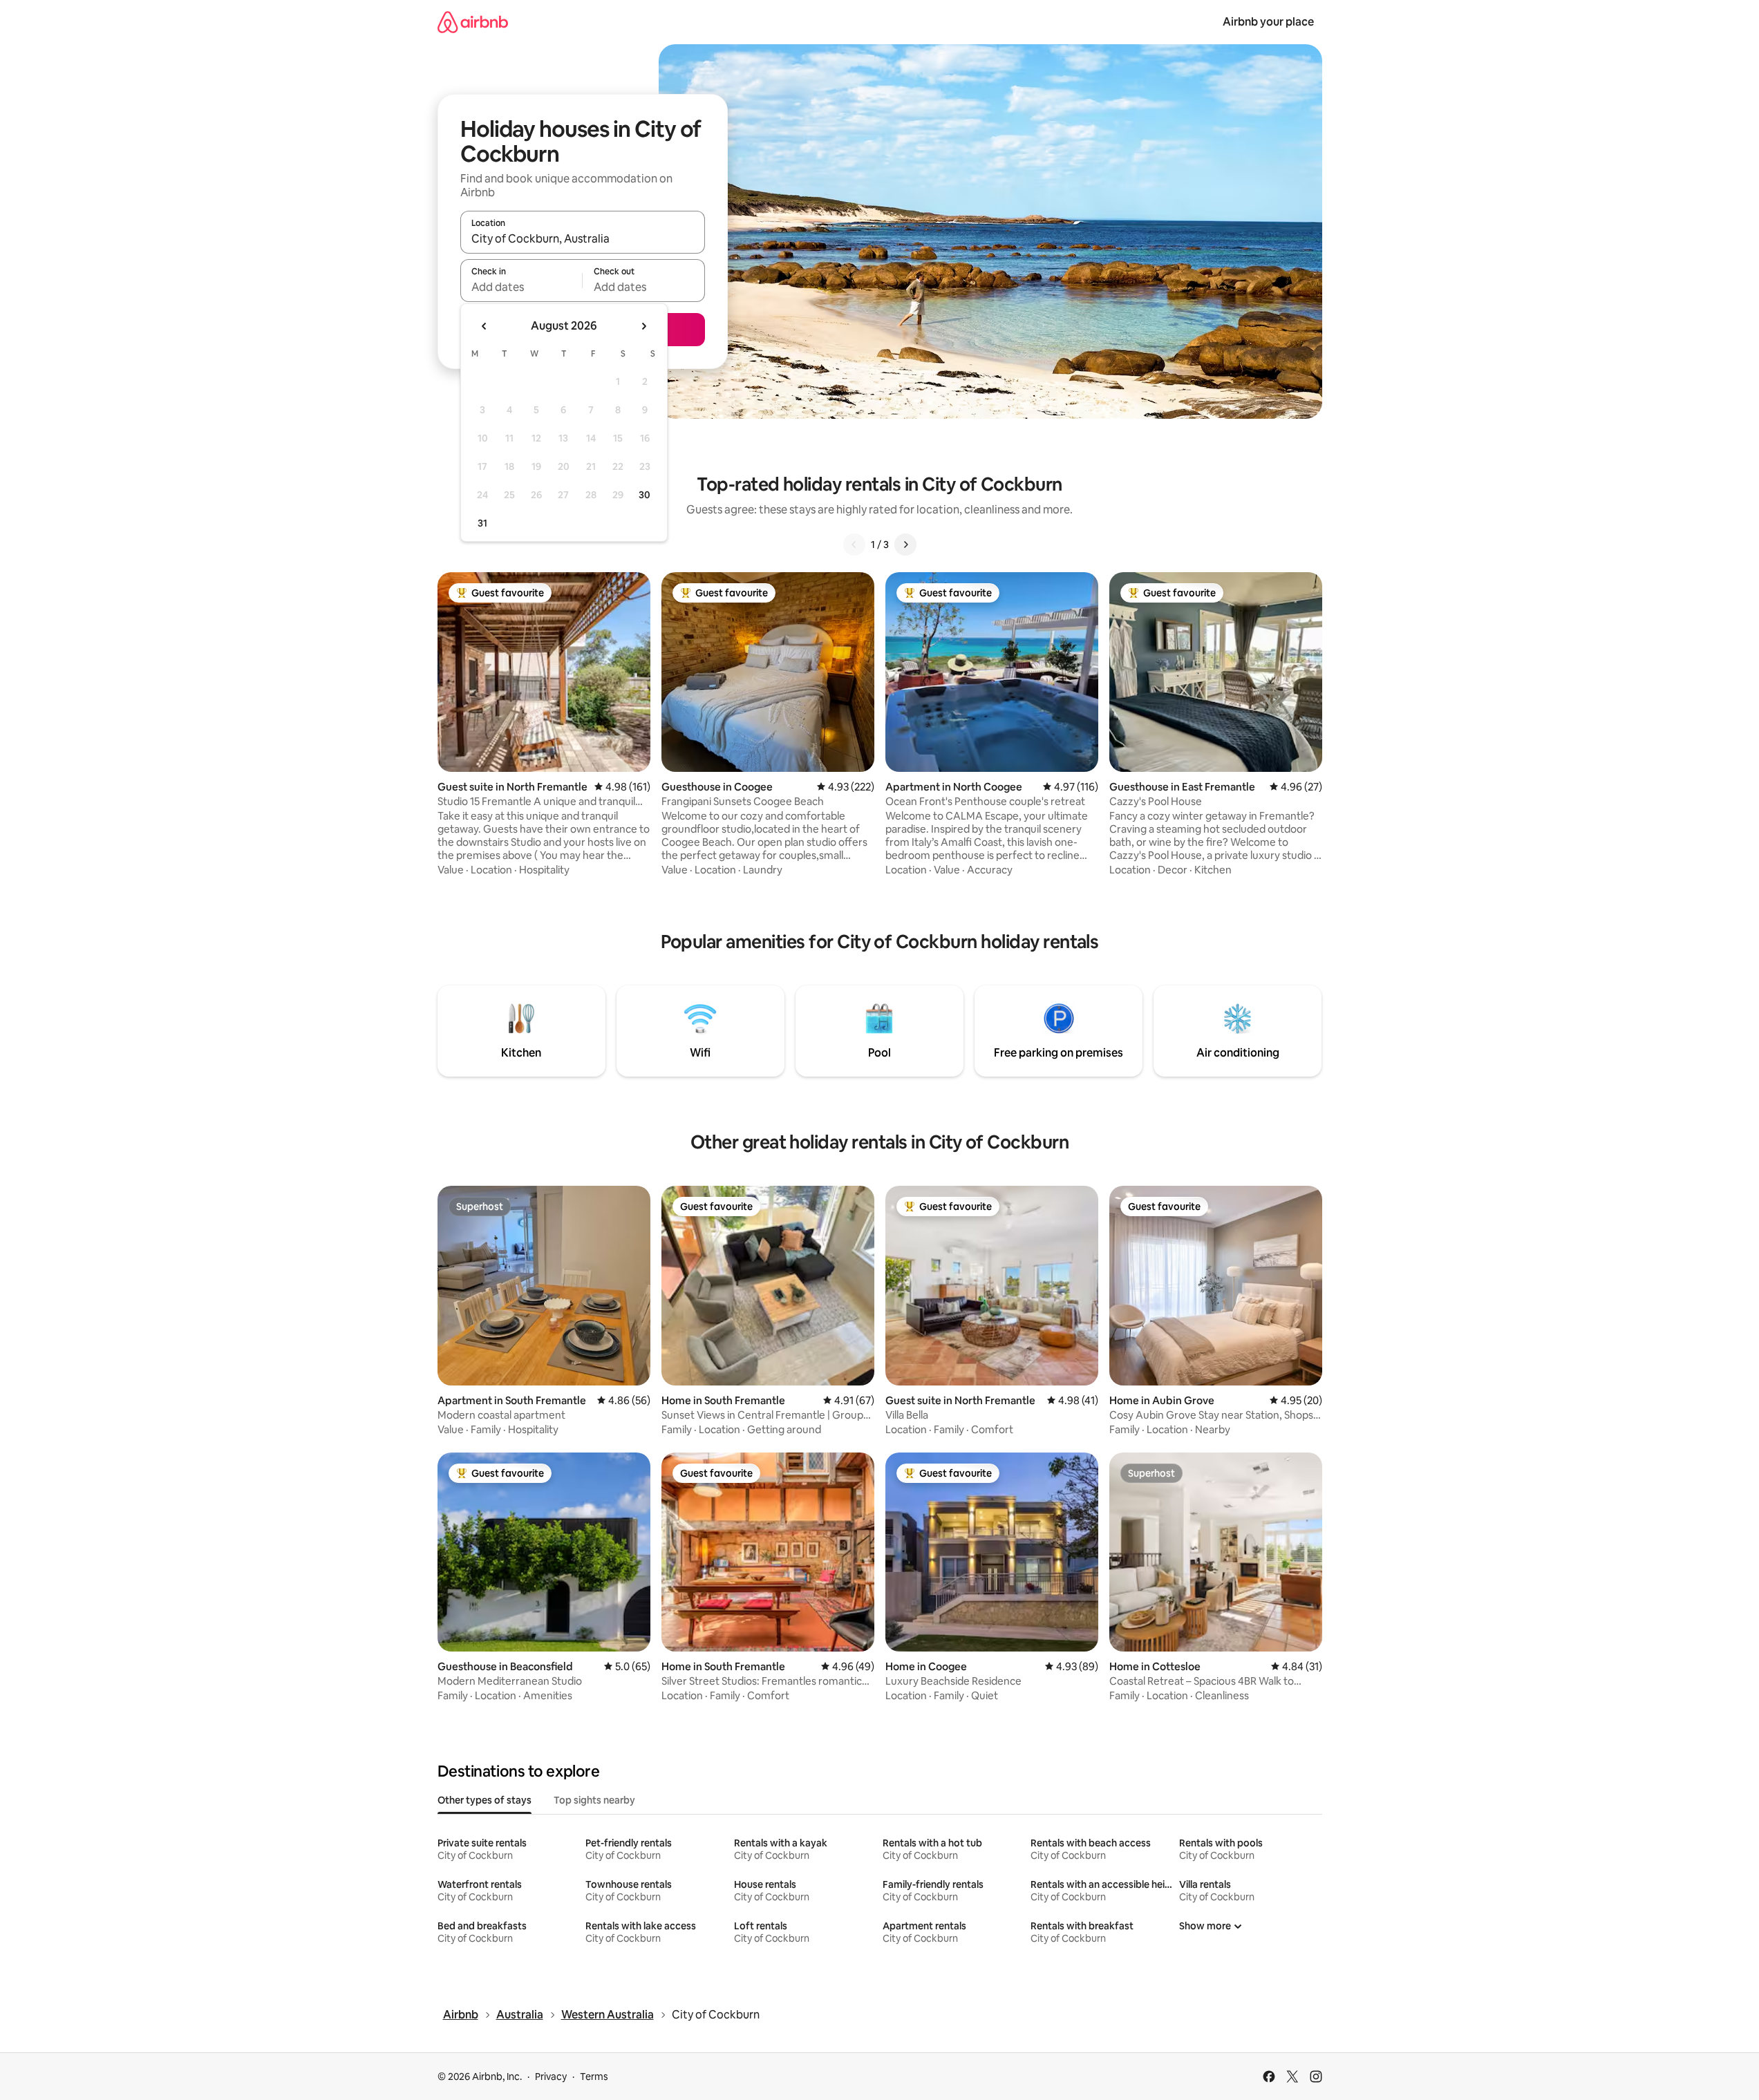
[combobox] (583, 238)
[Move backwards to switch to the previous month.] (485, 326)
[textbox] (521, 287)
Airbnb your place (1268, 22)
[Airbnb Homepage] (473, 22)
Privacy (551, 2077)
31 (482, 523)
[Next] (905, 545)
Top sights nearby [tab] (594, 1800)
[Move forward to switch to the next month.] (643, 326)
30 (645, 495)
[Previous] (854, 545)
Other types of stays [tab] (485, 1800)
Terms (594, 2077)
